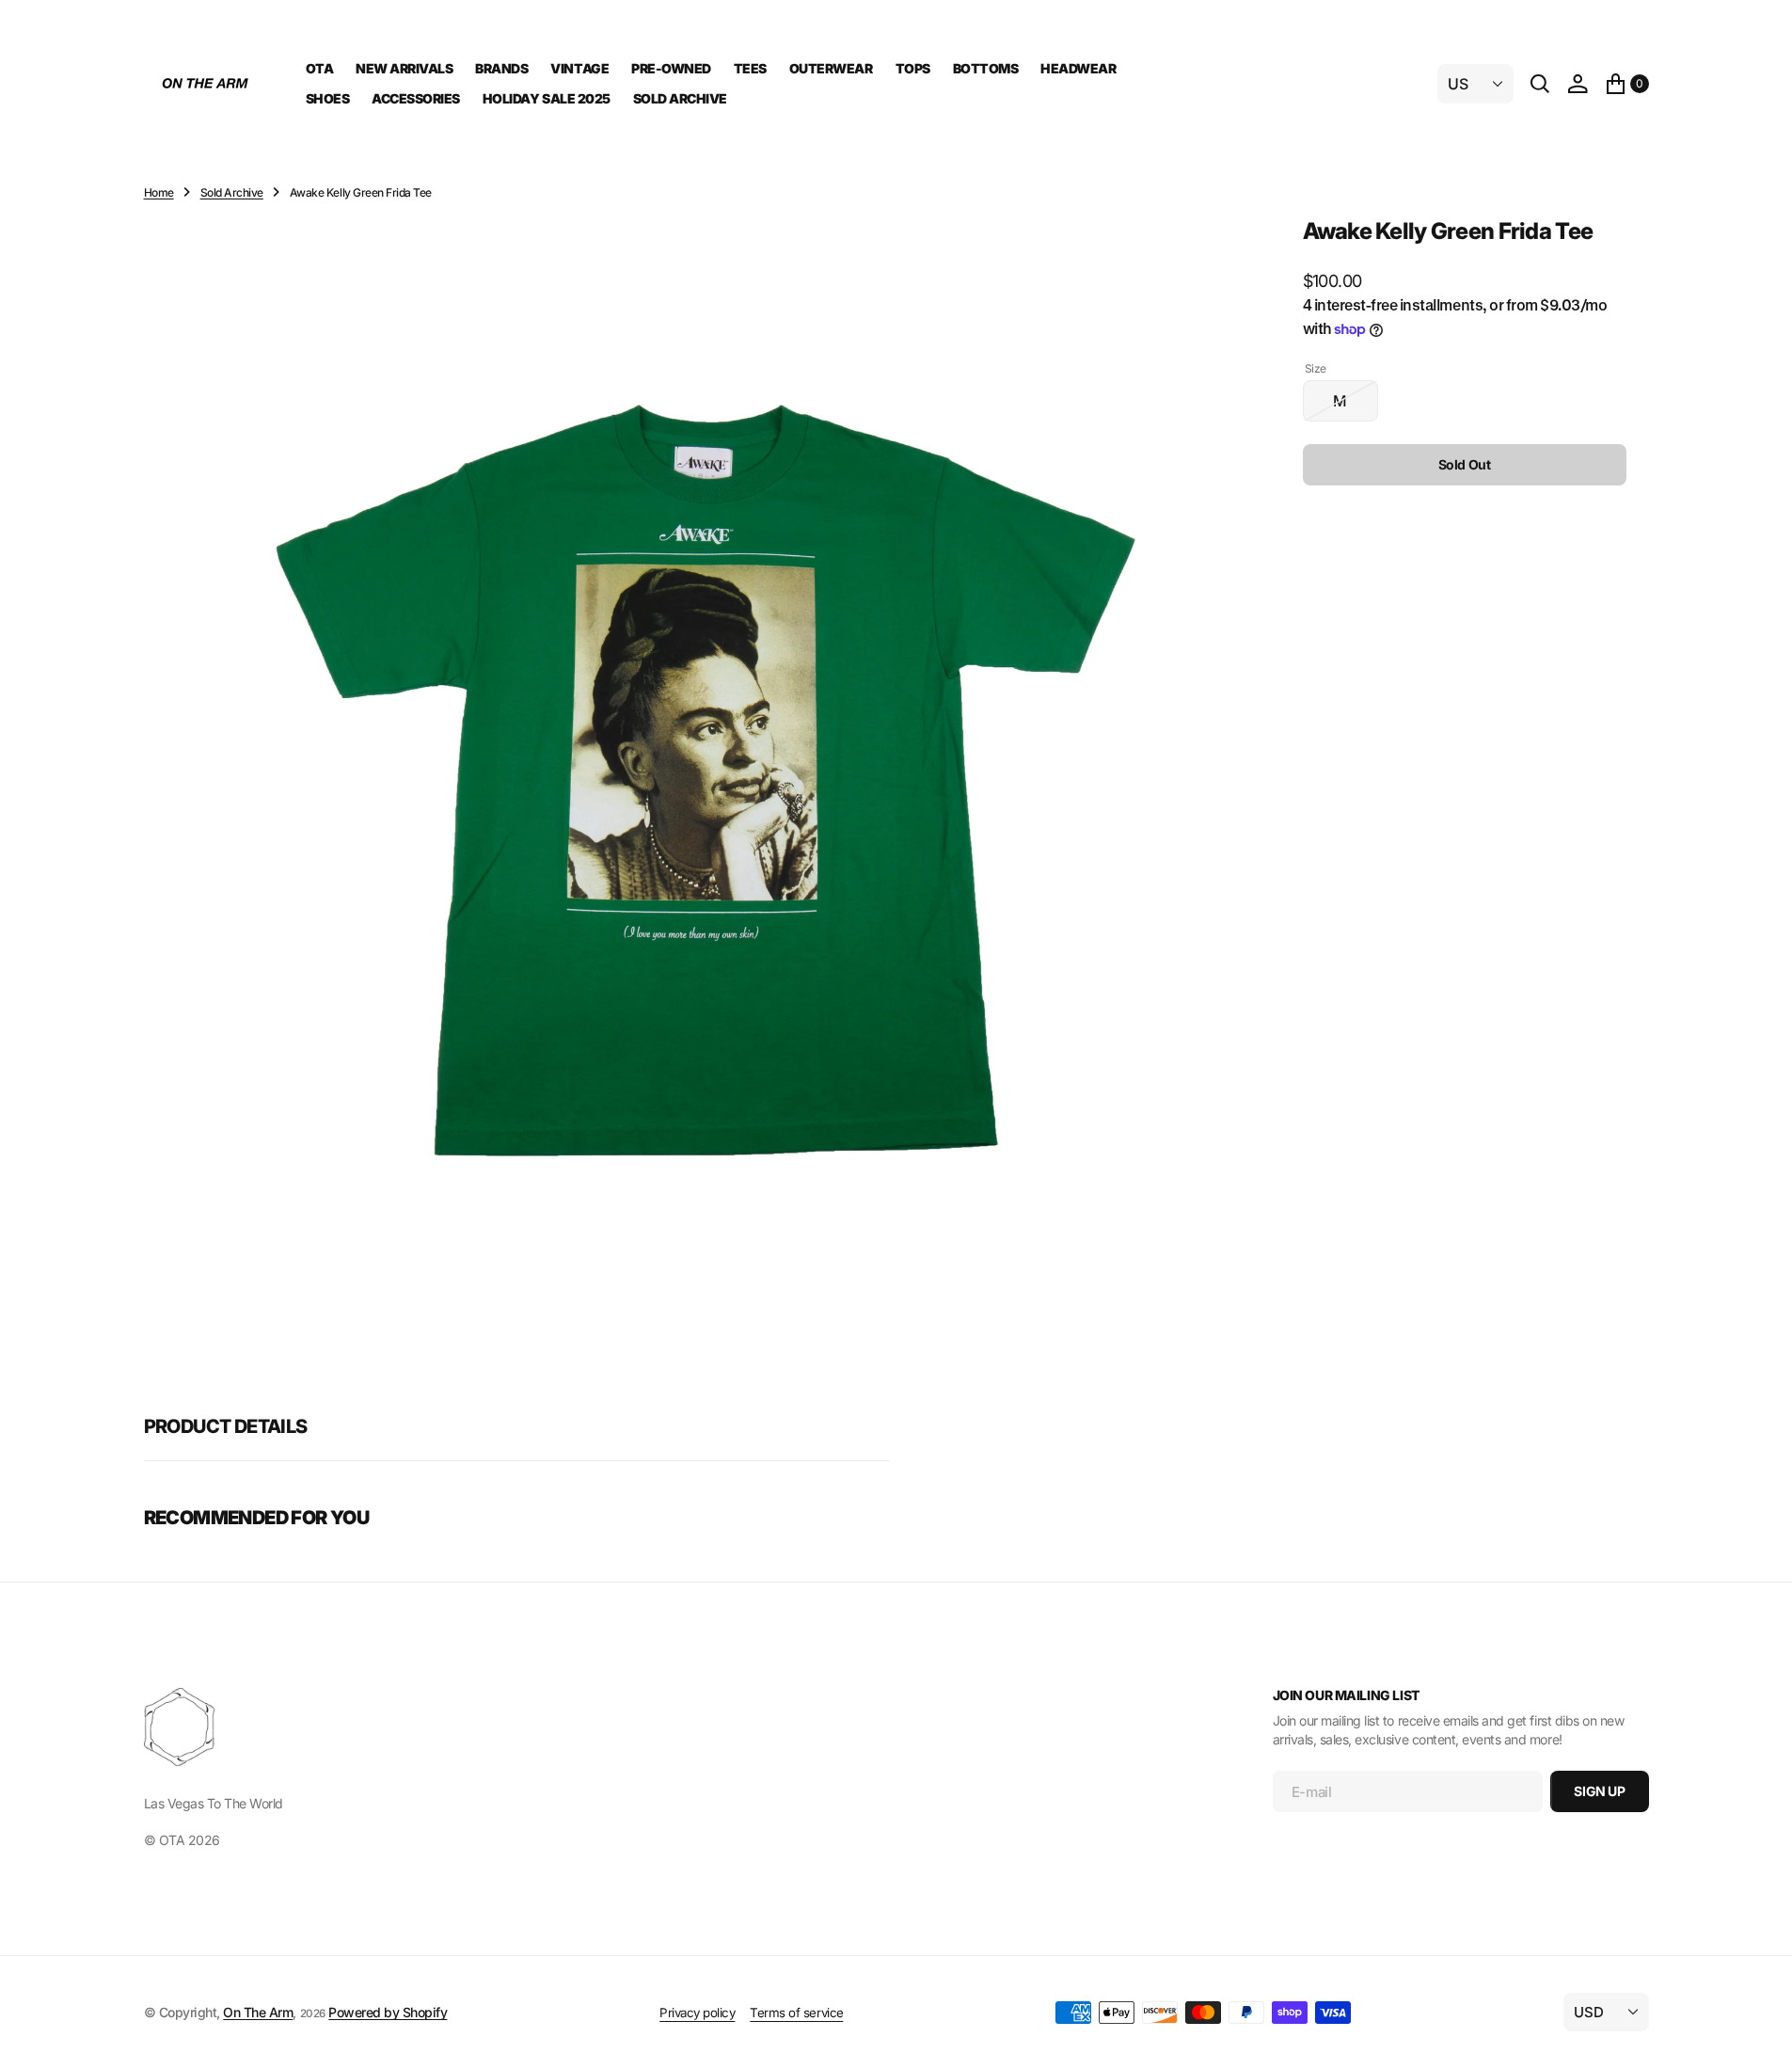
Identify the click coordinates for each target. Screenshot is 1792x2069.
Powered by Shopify (388, 2012)
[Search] (1540, 84)
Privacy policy (697, 2013)
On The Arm (258, 2012)
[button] (1578, 84)
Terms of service (796, 2013)
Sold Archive (232, 192)
